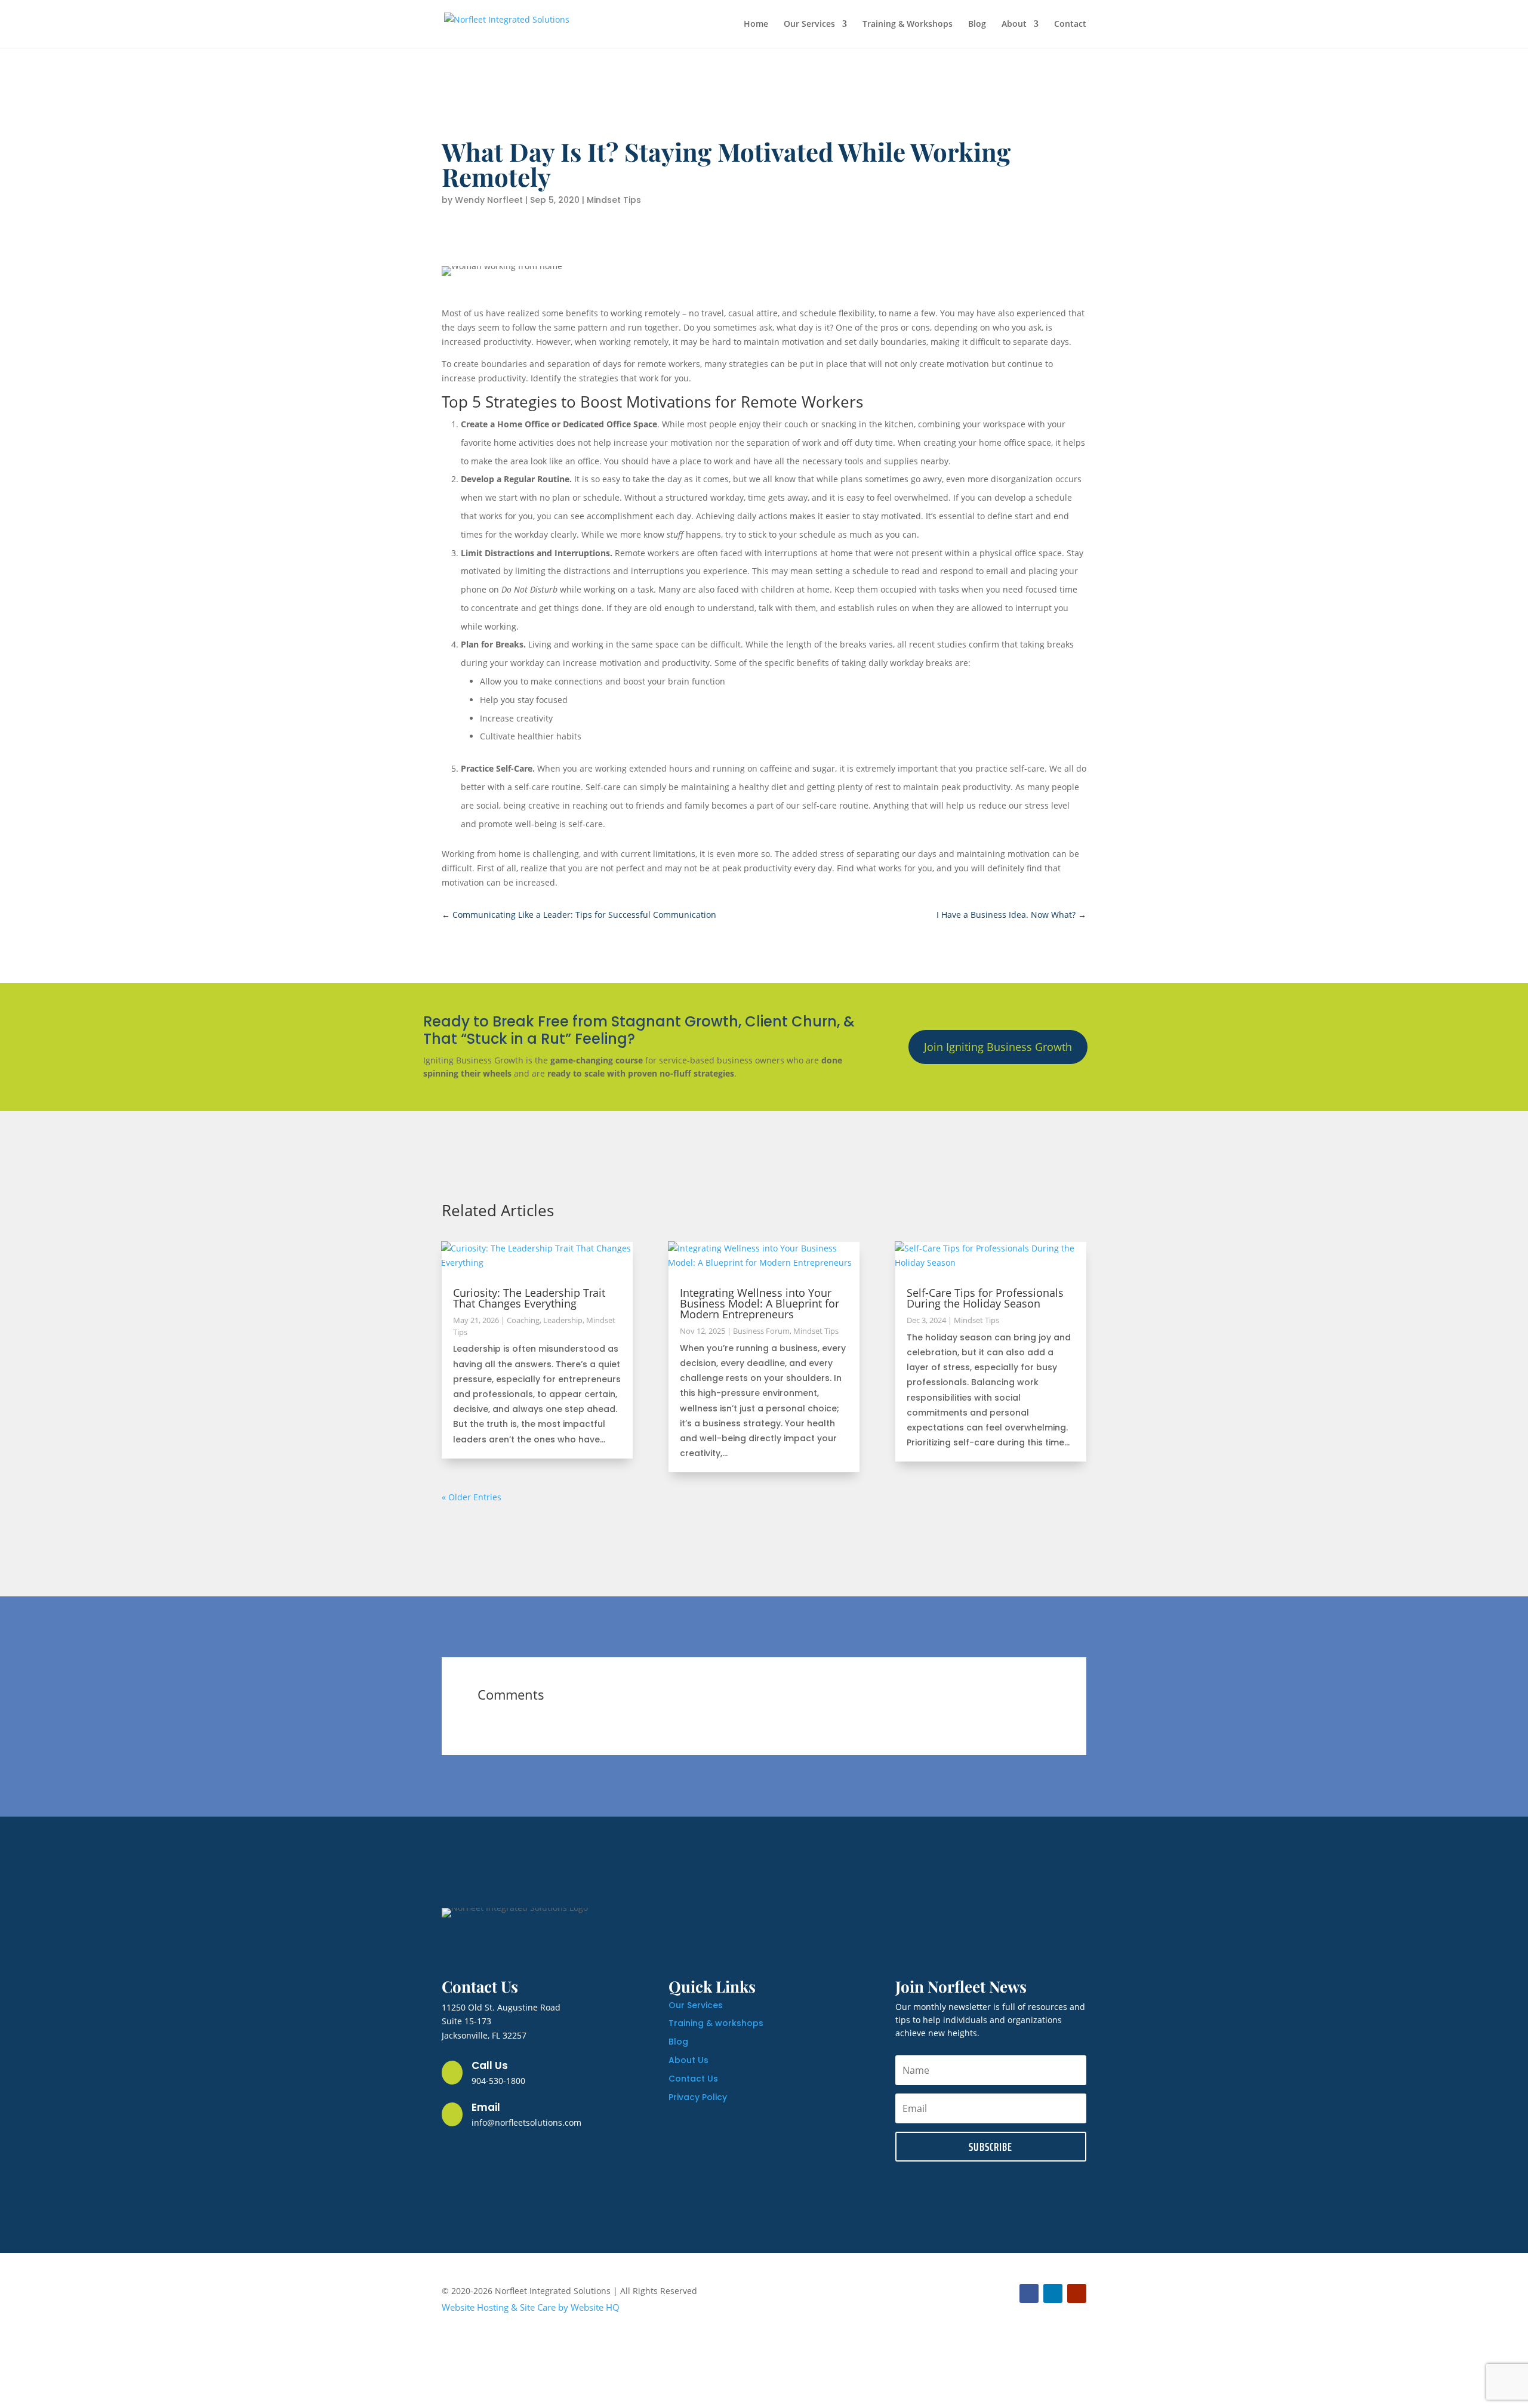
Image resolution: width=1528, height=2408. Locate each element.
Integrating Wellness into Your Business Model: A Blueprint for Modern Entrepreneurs (760, 1303)
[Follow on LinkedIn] (1053, 2293)
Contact (1070, 24)
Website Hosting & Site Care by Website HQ (531, 2307)
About (1014, 24)
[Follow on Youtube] (1077, 2293)
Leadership (563, 1320)
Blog (977, 24)
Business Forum (761, 1331)
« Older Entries (472, 1497)
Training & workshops (716, 2023)
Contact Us (693, 2079)
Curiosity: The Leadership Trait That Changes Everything (529, 1298)
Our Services (809, 24)
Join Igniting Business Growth (998, 1047)
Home (756, 24)
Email (486, 2107)
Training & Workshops (908, 24)
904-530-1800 (498, 2081)
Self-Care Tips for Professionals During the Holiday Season (985, 1298)
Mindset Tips (614, 200)
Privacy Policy (698, 2097)
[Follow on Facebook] (1029, 2293)
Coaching (523, 1320)
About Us (688, 2060)
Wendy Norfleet (489, 200)
